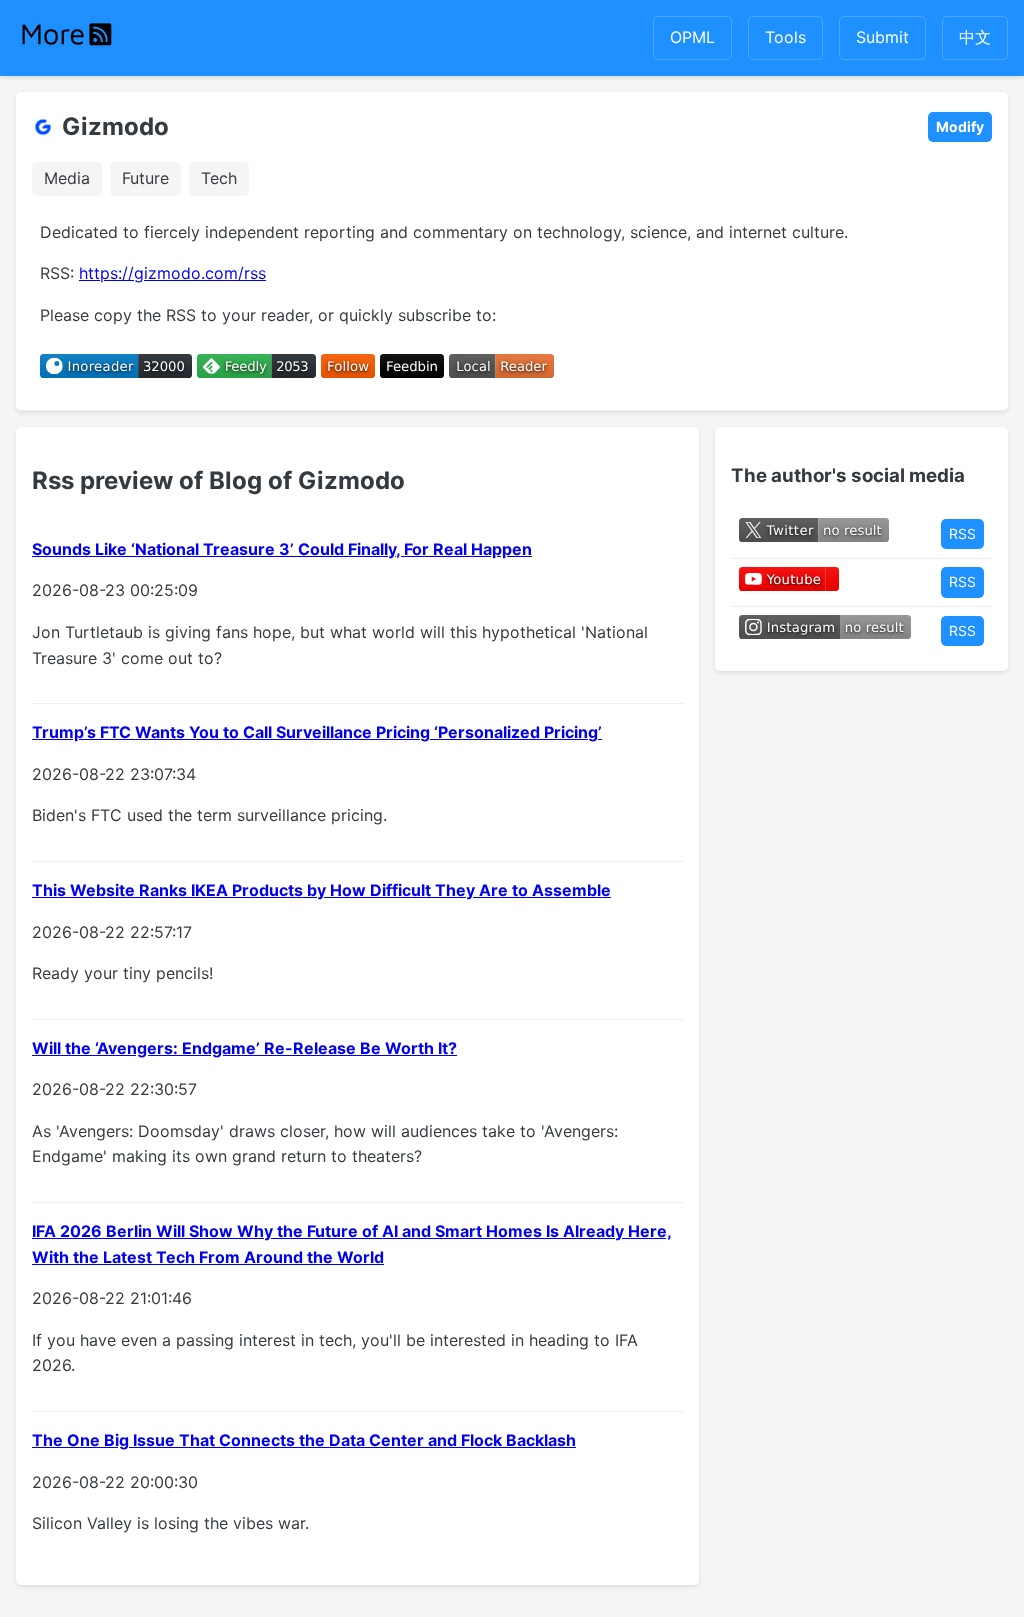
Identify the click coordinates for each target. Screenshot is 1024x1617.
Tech (219, 178)
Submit (882, 37)
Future (145, 178)
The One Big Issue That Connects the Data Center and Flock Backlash (304, 1440)
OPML (692, 37)
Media (67, 178)
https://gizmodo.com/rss (172, 273)
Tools (785, 37)
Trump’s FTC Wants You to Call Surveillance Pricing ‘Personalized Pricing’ (317, 732)
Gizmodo (115, 126)
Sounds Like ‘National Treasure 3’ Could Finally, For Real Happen (282, 549)
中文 (975, 37)
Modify (960, 126)
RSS (962, 533)
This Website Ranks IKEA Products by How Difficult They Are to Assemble (321, 890)
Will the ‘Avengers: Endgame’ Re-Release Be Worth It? (244, 1048)
